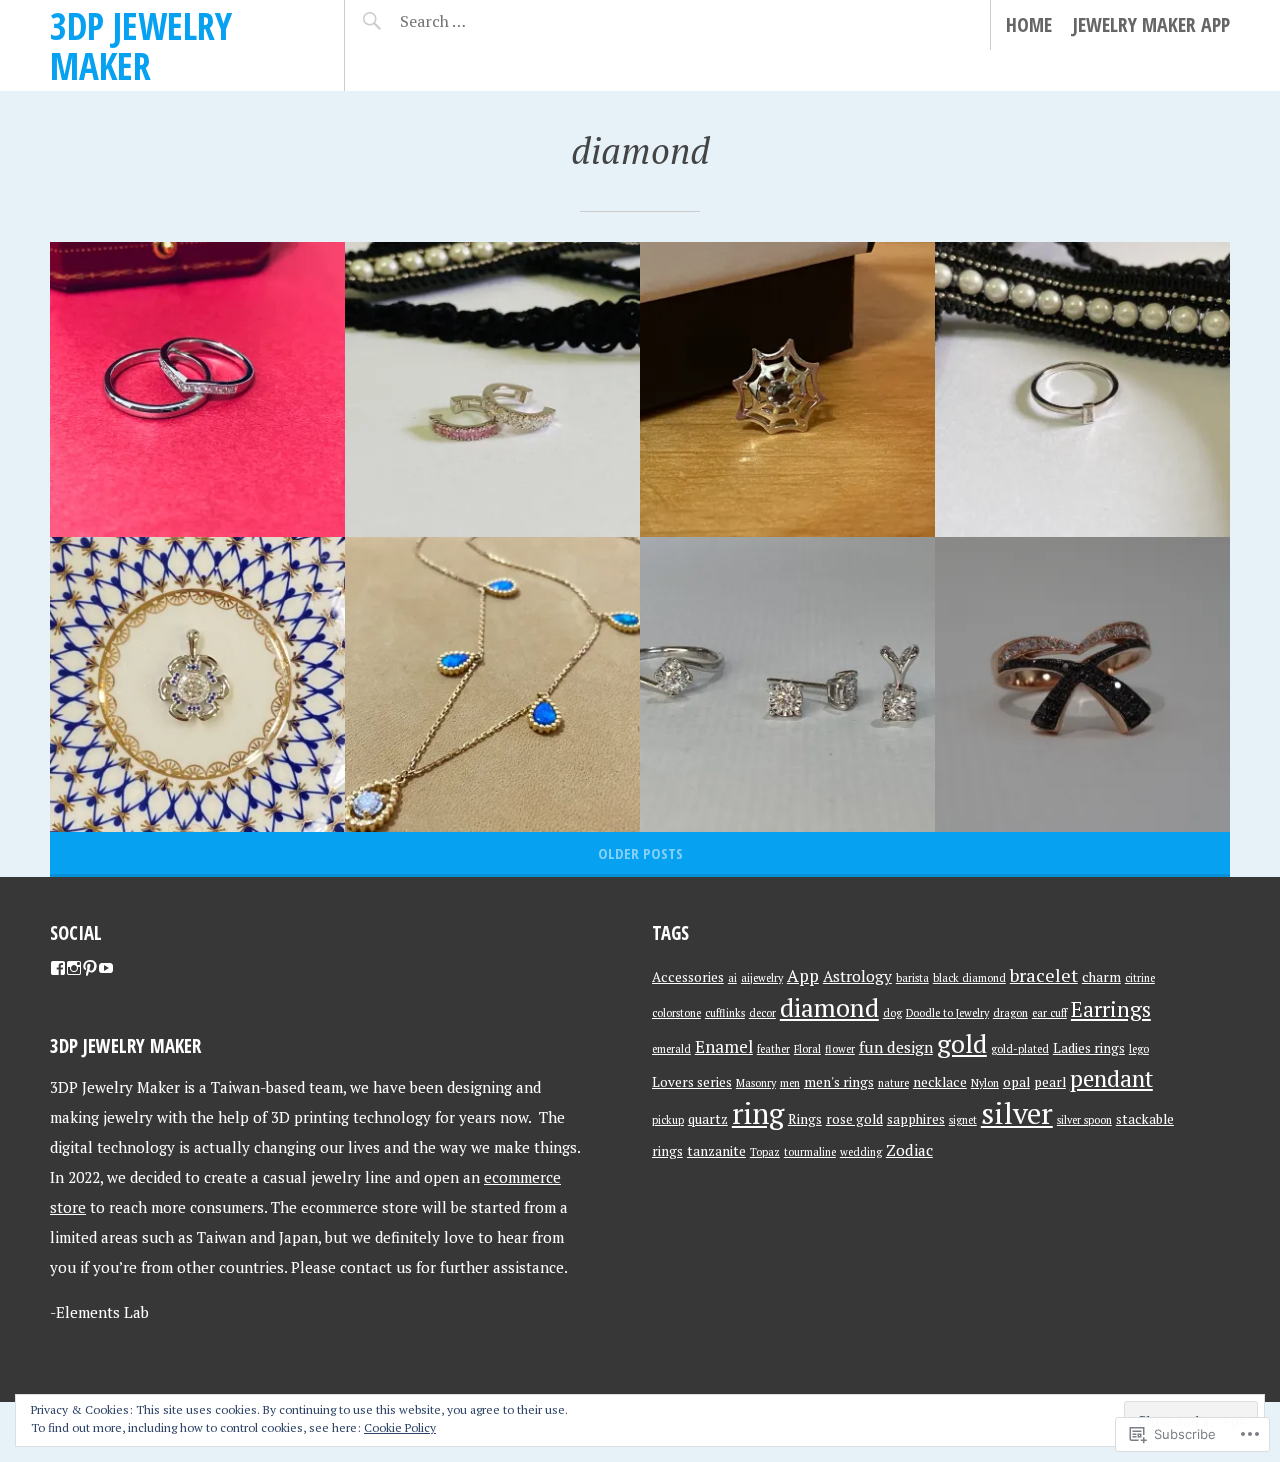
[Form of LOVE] (197, 389)
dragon (1010, 1013)
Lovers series (692, 1082)
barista (912, 978)
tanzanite (716, 1151)
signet (963, 1120)
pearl (1050, 1082)
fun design (896, 1047)
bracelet (1044, 975)
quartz (708, 1119)
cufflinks (725, 1013)
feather (773, 1049)
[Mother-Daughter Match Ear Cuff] (492, 389)
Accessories (688, 977)
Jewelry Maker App (1151, 24)
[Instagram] (74, 968)
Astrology (857, 976)
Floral (807, 1049)
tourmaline (810, 1152)
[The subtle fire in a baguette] (1082, 389)
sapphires (916, 1119)
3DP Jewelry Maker (141, 45)
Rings (805, 1119)
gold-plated (1020, 1049)
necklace (940, 1082)
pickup (668, 1120)
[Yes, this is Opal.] (492, 684)
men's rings (839, 1082)
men (790, 1083)
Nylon (985, 1083)
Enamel (724, 1046)
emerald (671, 1049)
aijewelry (762, 978)
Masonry (756, 1083)
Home (1029, 24)
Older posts (640, 853)
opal (1016, 1082)
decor (762, 1013)
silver (1017, 1113)
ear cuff (1049, 1013)
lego (1139, 1049)
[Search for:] (482, 21)
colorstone (676, 1013)
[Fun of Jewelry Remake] (197, 684)
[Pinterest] (90, 968)
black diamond (969, 978)
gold (962, 1043)
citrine (1140, 978)
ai (732, 978)
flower (840, 1049)
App (803, 975)
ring (758, 1113)
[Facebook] (58, 968)
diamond (829, 1007)
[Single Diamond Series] (787, 684)
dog (892, 1013)
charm (1101, 977)
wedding (861, 1152)
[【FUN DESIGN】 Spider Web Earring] (787, 389)
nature (893, 1083)
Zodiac (909, 1150)
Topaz (765, 1152)
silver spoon (1084, 1120)
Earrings (1111, 1009)
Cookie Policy (400, 1427)
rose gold (854, 1119)
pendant (1111, 1078)
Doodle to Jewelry (947, 1013)
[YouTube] (106, 968)
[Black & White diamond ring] (1082, 684)
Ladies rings (1089, 1048)
